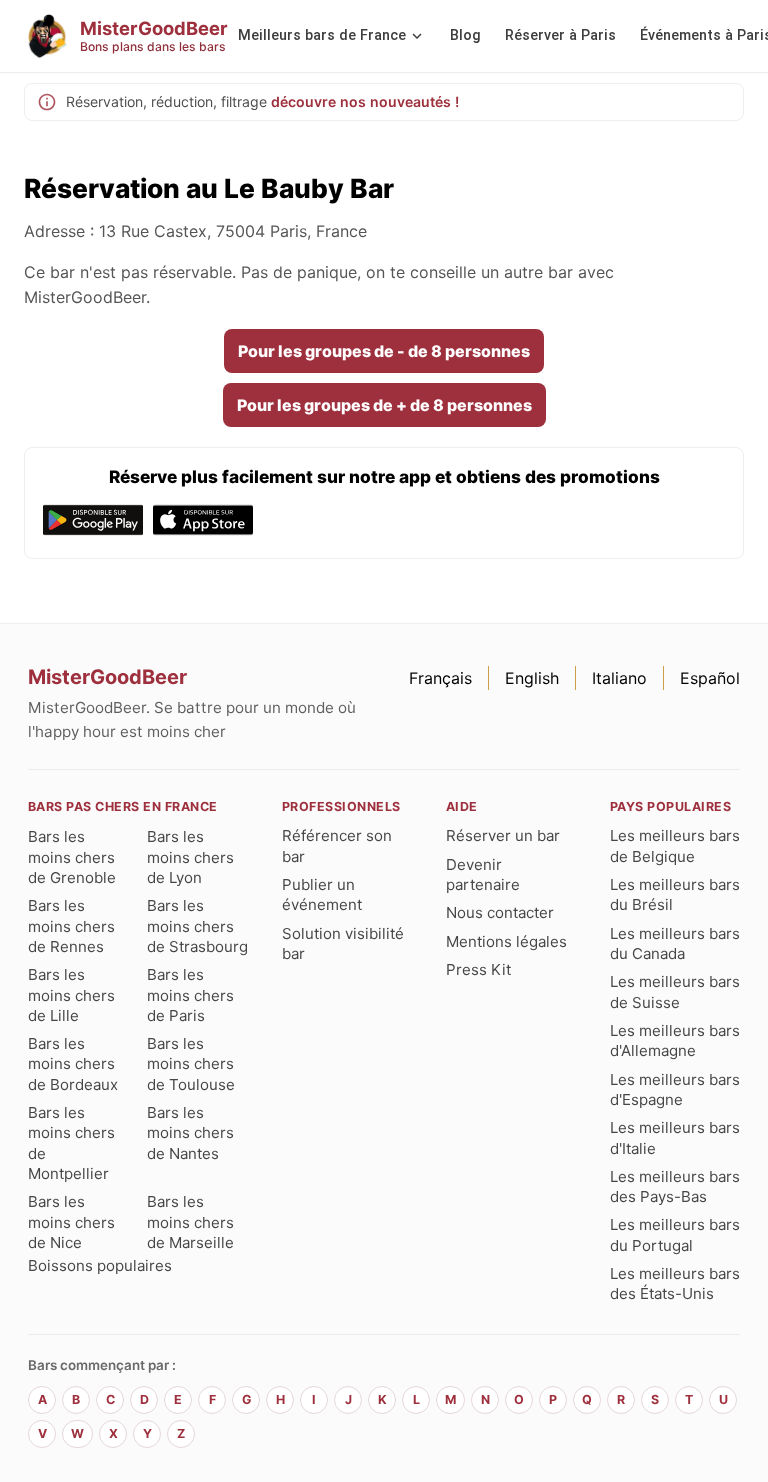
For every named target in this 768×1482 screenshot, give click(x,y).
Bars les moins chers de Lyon (190, 857)
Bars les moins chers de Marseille (190, 1222)
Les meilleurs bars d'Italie (675, 1137)
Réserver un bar (503, 835)
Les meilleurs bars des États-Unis (675, 1283)
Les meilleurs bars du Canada (675, 943)
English (532, 678)
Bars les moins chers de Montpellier (71, 1143)
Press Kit (478, 969)
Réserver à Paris (560, 35)
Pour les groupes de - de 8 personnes (384, 351)
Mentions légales (506, 941)
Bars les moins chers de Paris (190, 995)
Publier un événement (322, 894)
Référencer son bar (337, 845)
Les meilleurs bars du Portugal (675, 1234)
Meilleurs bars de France (322, 35)
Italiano (619, 678)
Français (440, 678)
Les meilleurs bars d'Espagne (675, 1089)
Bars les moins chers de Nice (71, 1222)
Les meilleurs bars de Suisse (675, 991)
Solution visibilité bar (343, 943)
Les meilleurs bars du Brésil (675, 894)
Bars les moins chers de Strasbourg (197, 926)
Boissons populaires (100, 1265)
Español (710, 678)
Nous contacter (500, 912)
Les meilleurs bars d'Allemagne (675, 1040)
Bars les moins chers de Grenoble (72, 857)
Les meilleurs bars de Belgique (675, 845)
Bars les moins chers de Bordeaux (73, 1064)
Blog (465, 35)
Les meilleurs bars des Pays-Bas (675, 1186)
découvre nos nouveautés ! (365, 101)
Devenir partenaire (483, 874)
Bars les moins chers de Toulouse (191, 1064)
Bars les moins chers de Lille (71, 995)
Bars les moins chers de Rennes (71, 926)
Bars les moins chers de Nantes (190, 1133)
